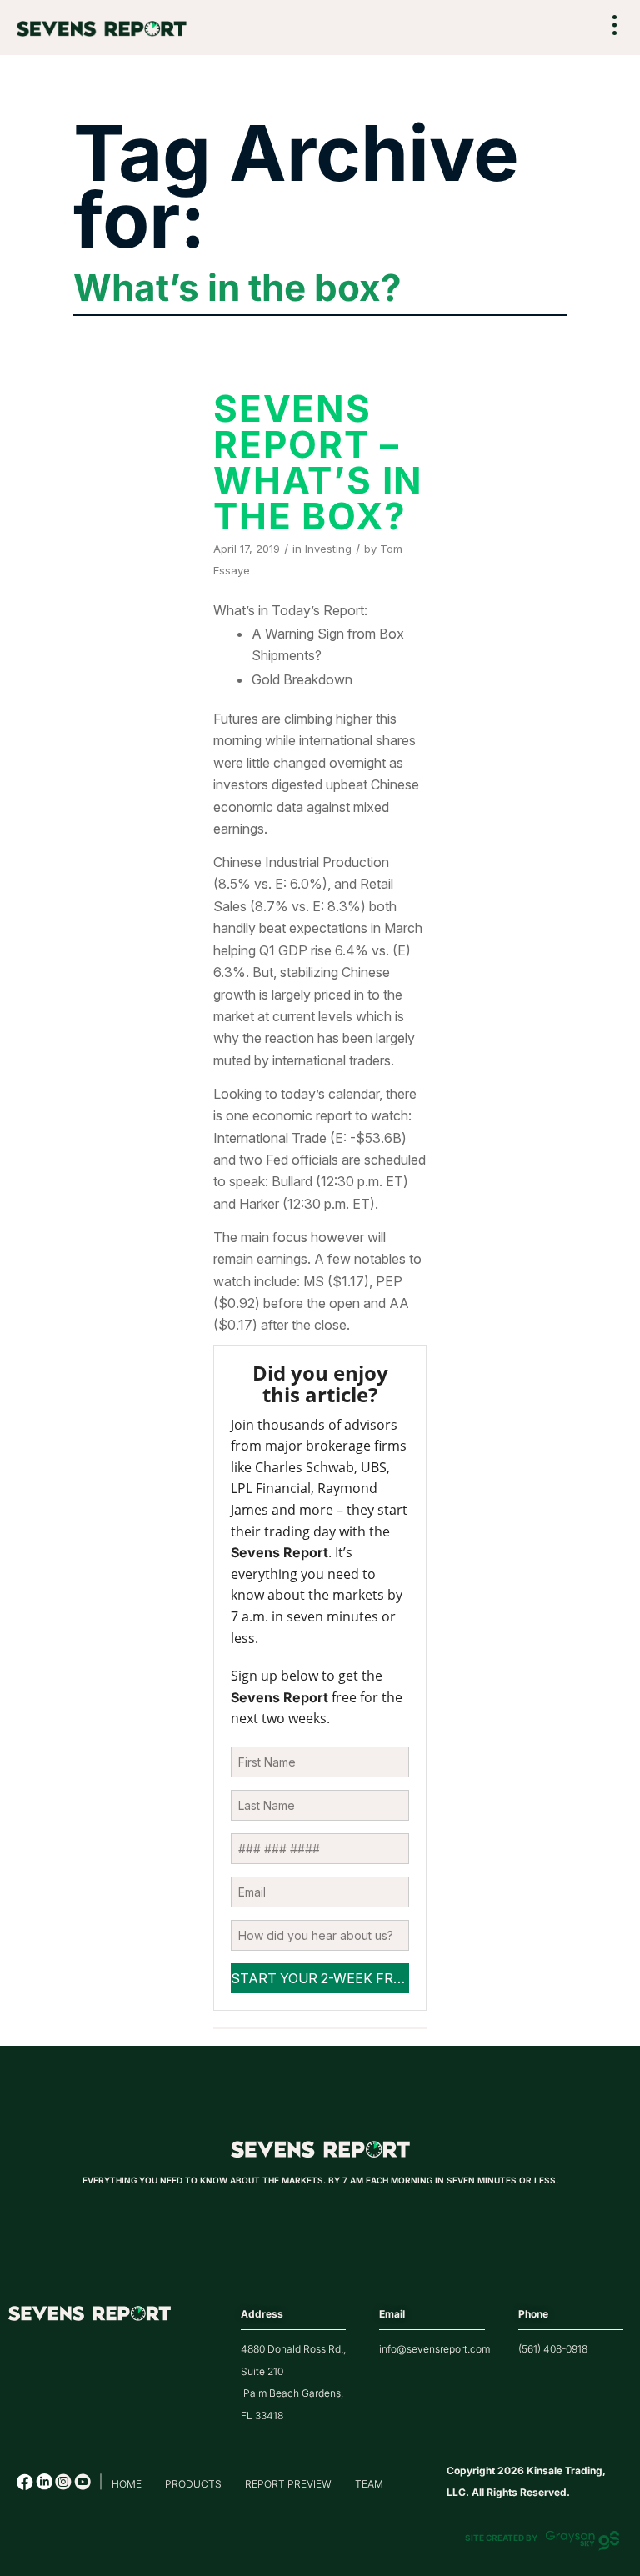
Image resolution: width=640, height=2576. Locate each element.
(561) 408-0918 (553, 2349)
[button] (615, 26)
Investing (328, 549)
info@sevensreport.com (435, 2349)
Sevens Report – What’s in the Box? (318, 462)
